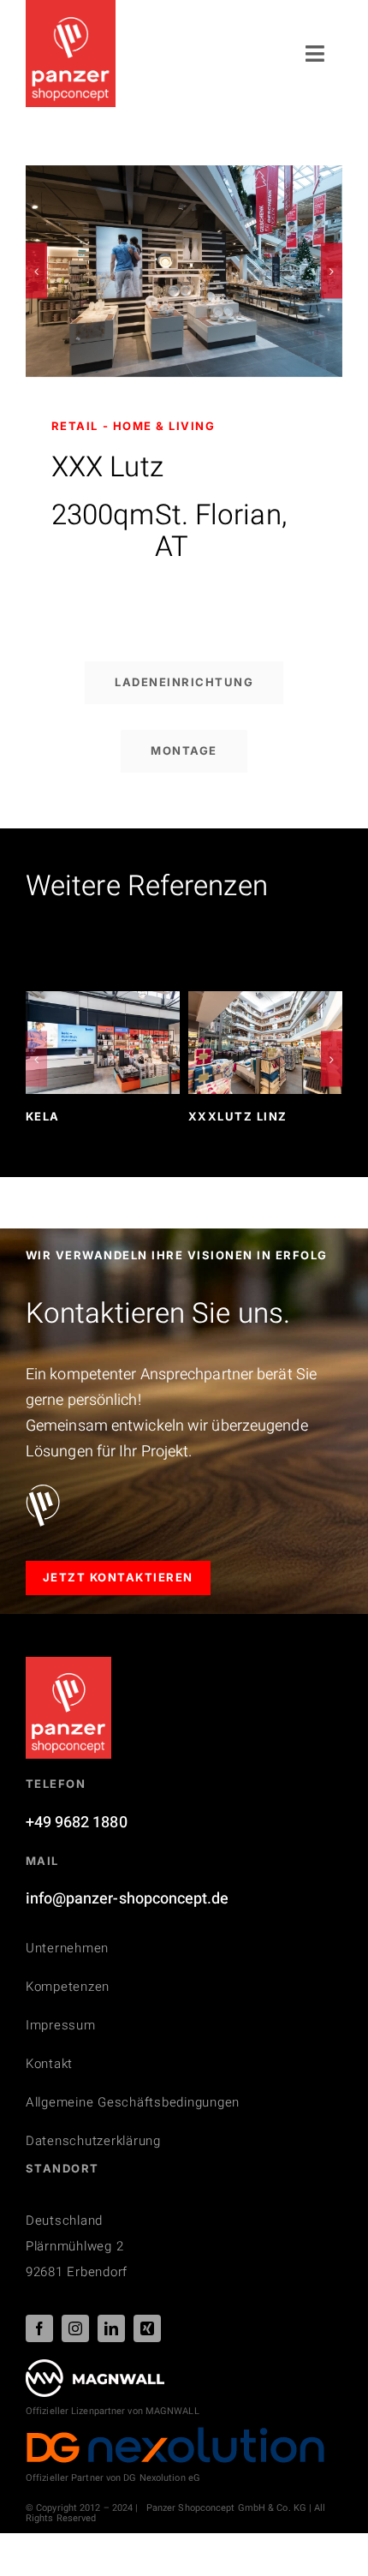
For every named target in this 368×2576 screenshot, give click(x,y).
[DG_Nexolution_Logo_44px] (175, 2433)
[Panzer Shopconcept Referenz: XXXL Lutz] (184, 177)
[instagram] (75, 2328)
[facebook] (39, 2328)
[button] (36, 271)
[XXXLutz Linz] (265, 1003)
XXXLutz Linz (238, 1116)
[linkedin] (111, 2328)
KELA (43, 1116)
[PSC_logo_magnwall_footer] (95, 2367)
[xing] (147, 2328)
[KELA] (103, 1003)
